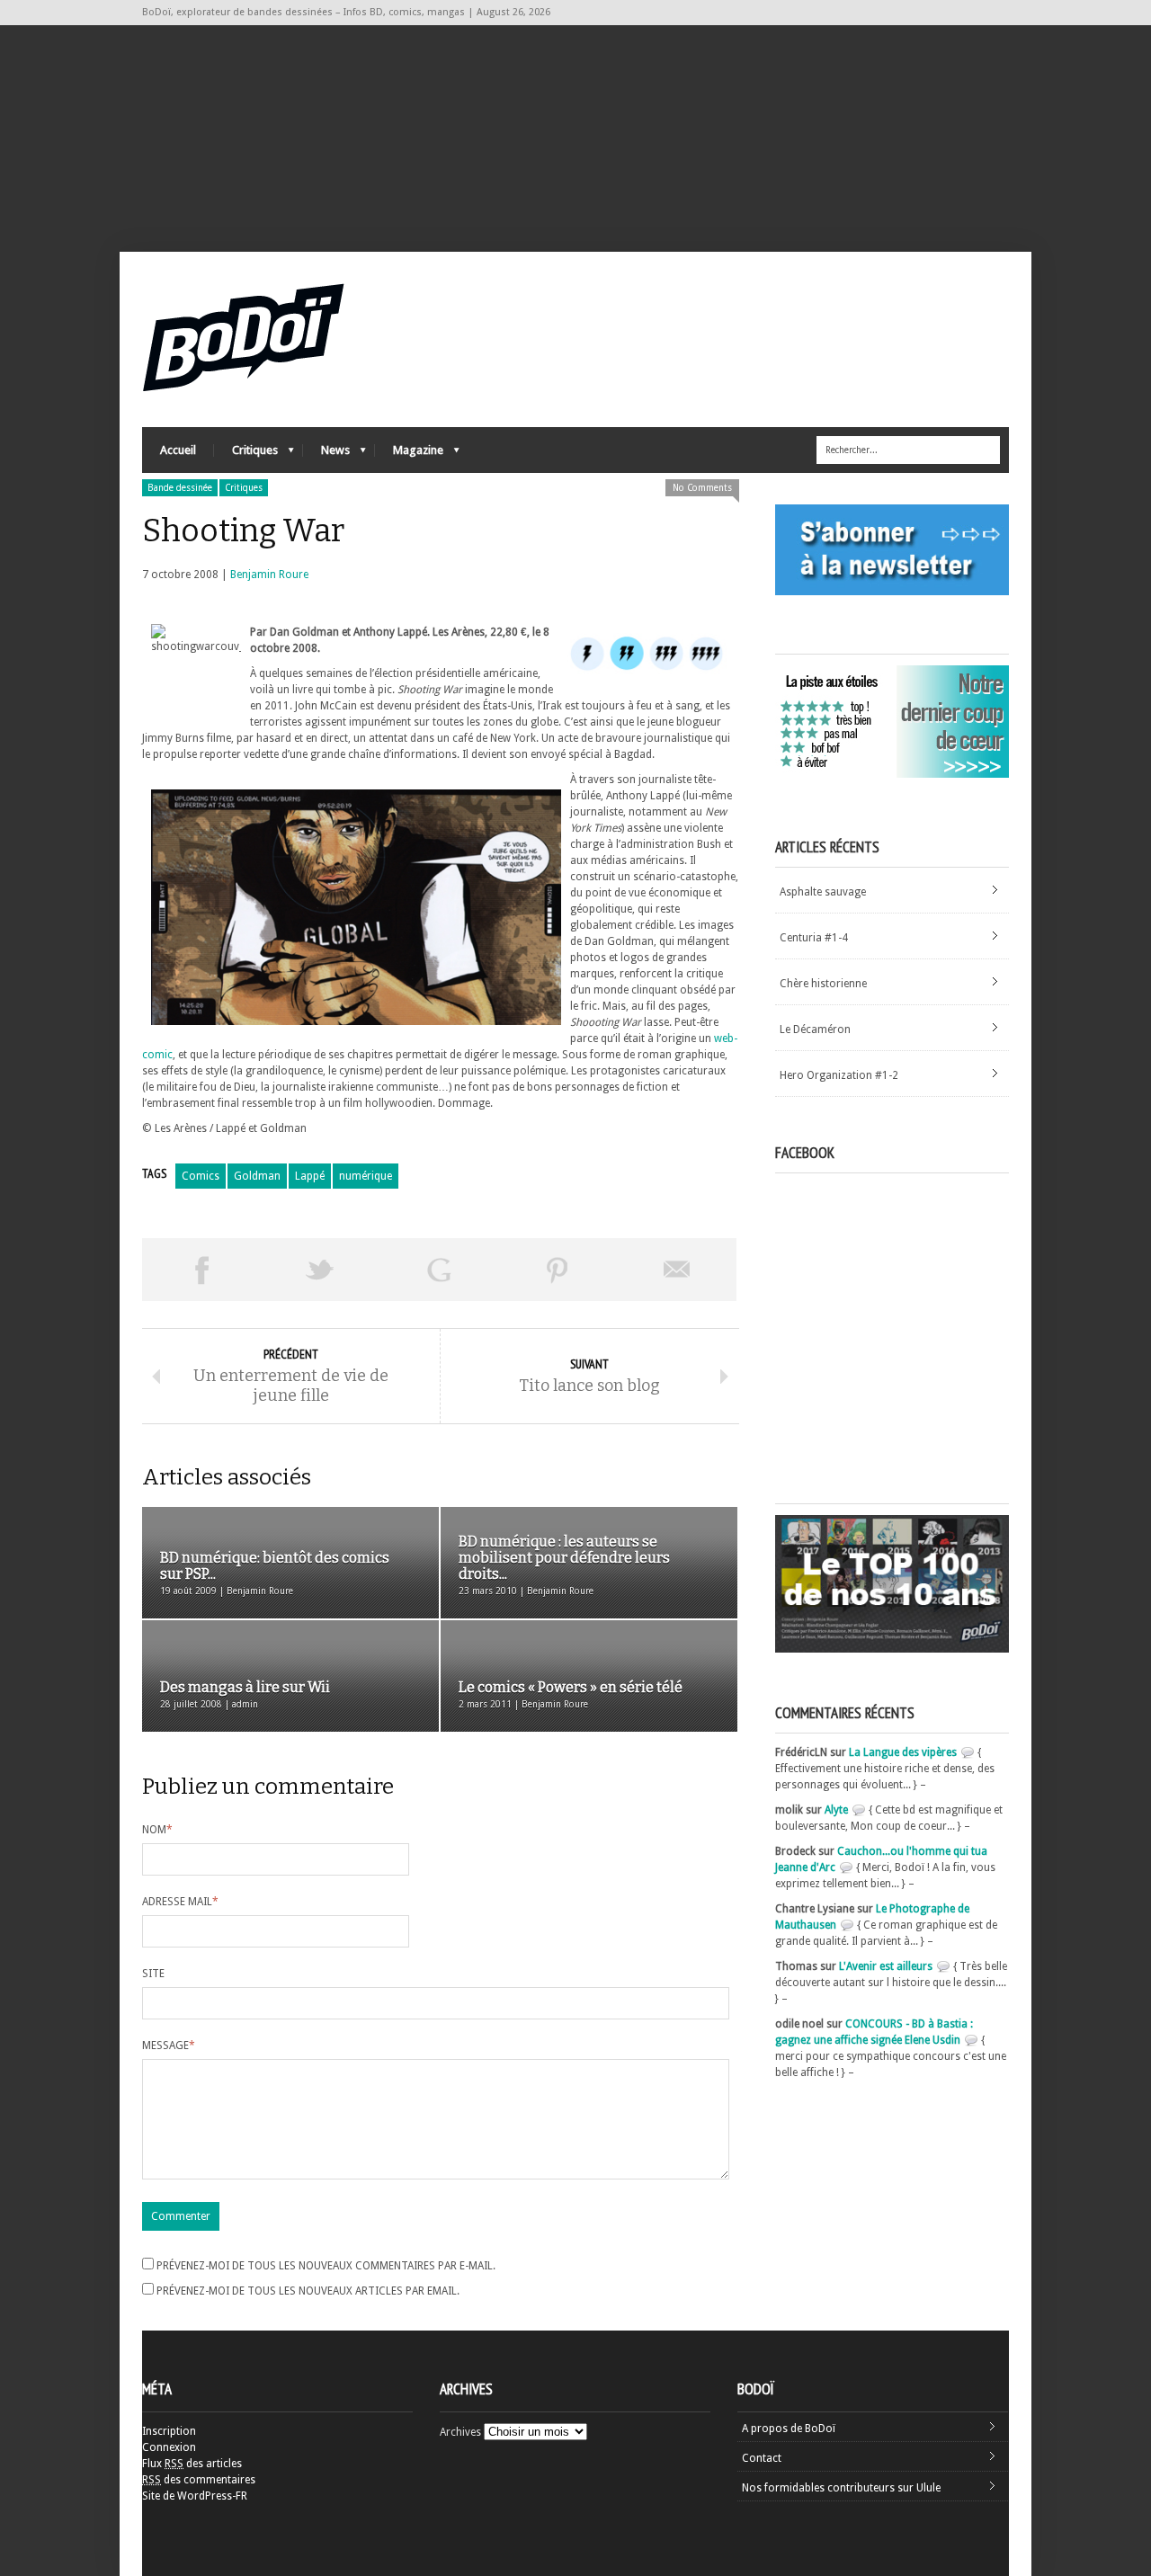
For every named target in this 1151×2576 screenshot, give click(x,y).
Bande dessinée (180, 488)
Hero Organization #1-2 (839, 1075)
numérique (366, 1176)
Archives (460, 2432)
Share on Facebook (201, 1270)
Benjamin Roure (269, 575)
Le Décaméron (815, 1030)
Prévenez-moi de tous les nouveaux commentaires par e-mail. (326, 2266)
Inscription (169, 2431)
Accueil (178, 450)
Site (153, 1974)
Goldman (257, 1176)
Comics (201, 1176)
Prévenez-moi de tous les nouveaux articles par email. (308, 2291)
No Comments (702, 488)
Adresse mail (180, 1902)
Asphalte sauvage (823, 892)
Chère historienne (823, 984)
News (326, 455)
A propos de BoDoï (789, 2429)
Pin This (558, 1270)
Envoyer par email (677, 1270)
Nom (157, 1830)
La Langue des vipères (903, 1752)
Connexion (169, 2447)
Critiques (246, 455)
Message (169, 2046)
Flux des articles (192, 2464)
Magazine (409, 455)
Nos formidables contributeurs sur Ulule (841, 2488)
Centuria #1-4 (814, 938)
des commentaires (199, 2480)
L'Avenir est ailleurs (886, 1966)
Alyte (836, 1810)
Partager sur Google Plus (439, 1270)
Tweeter (320, 1270)
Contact (762, 2458)
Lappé (310, 1176)
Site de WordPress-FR (195, 2496)
